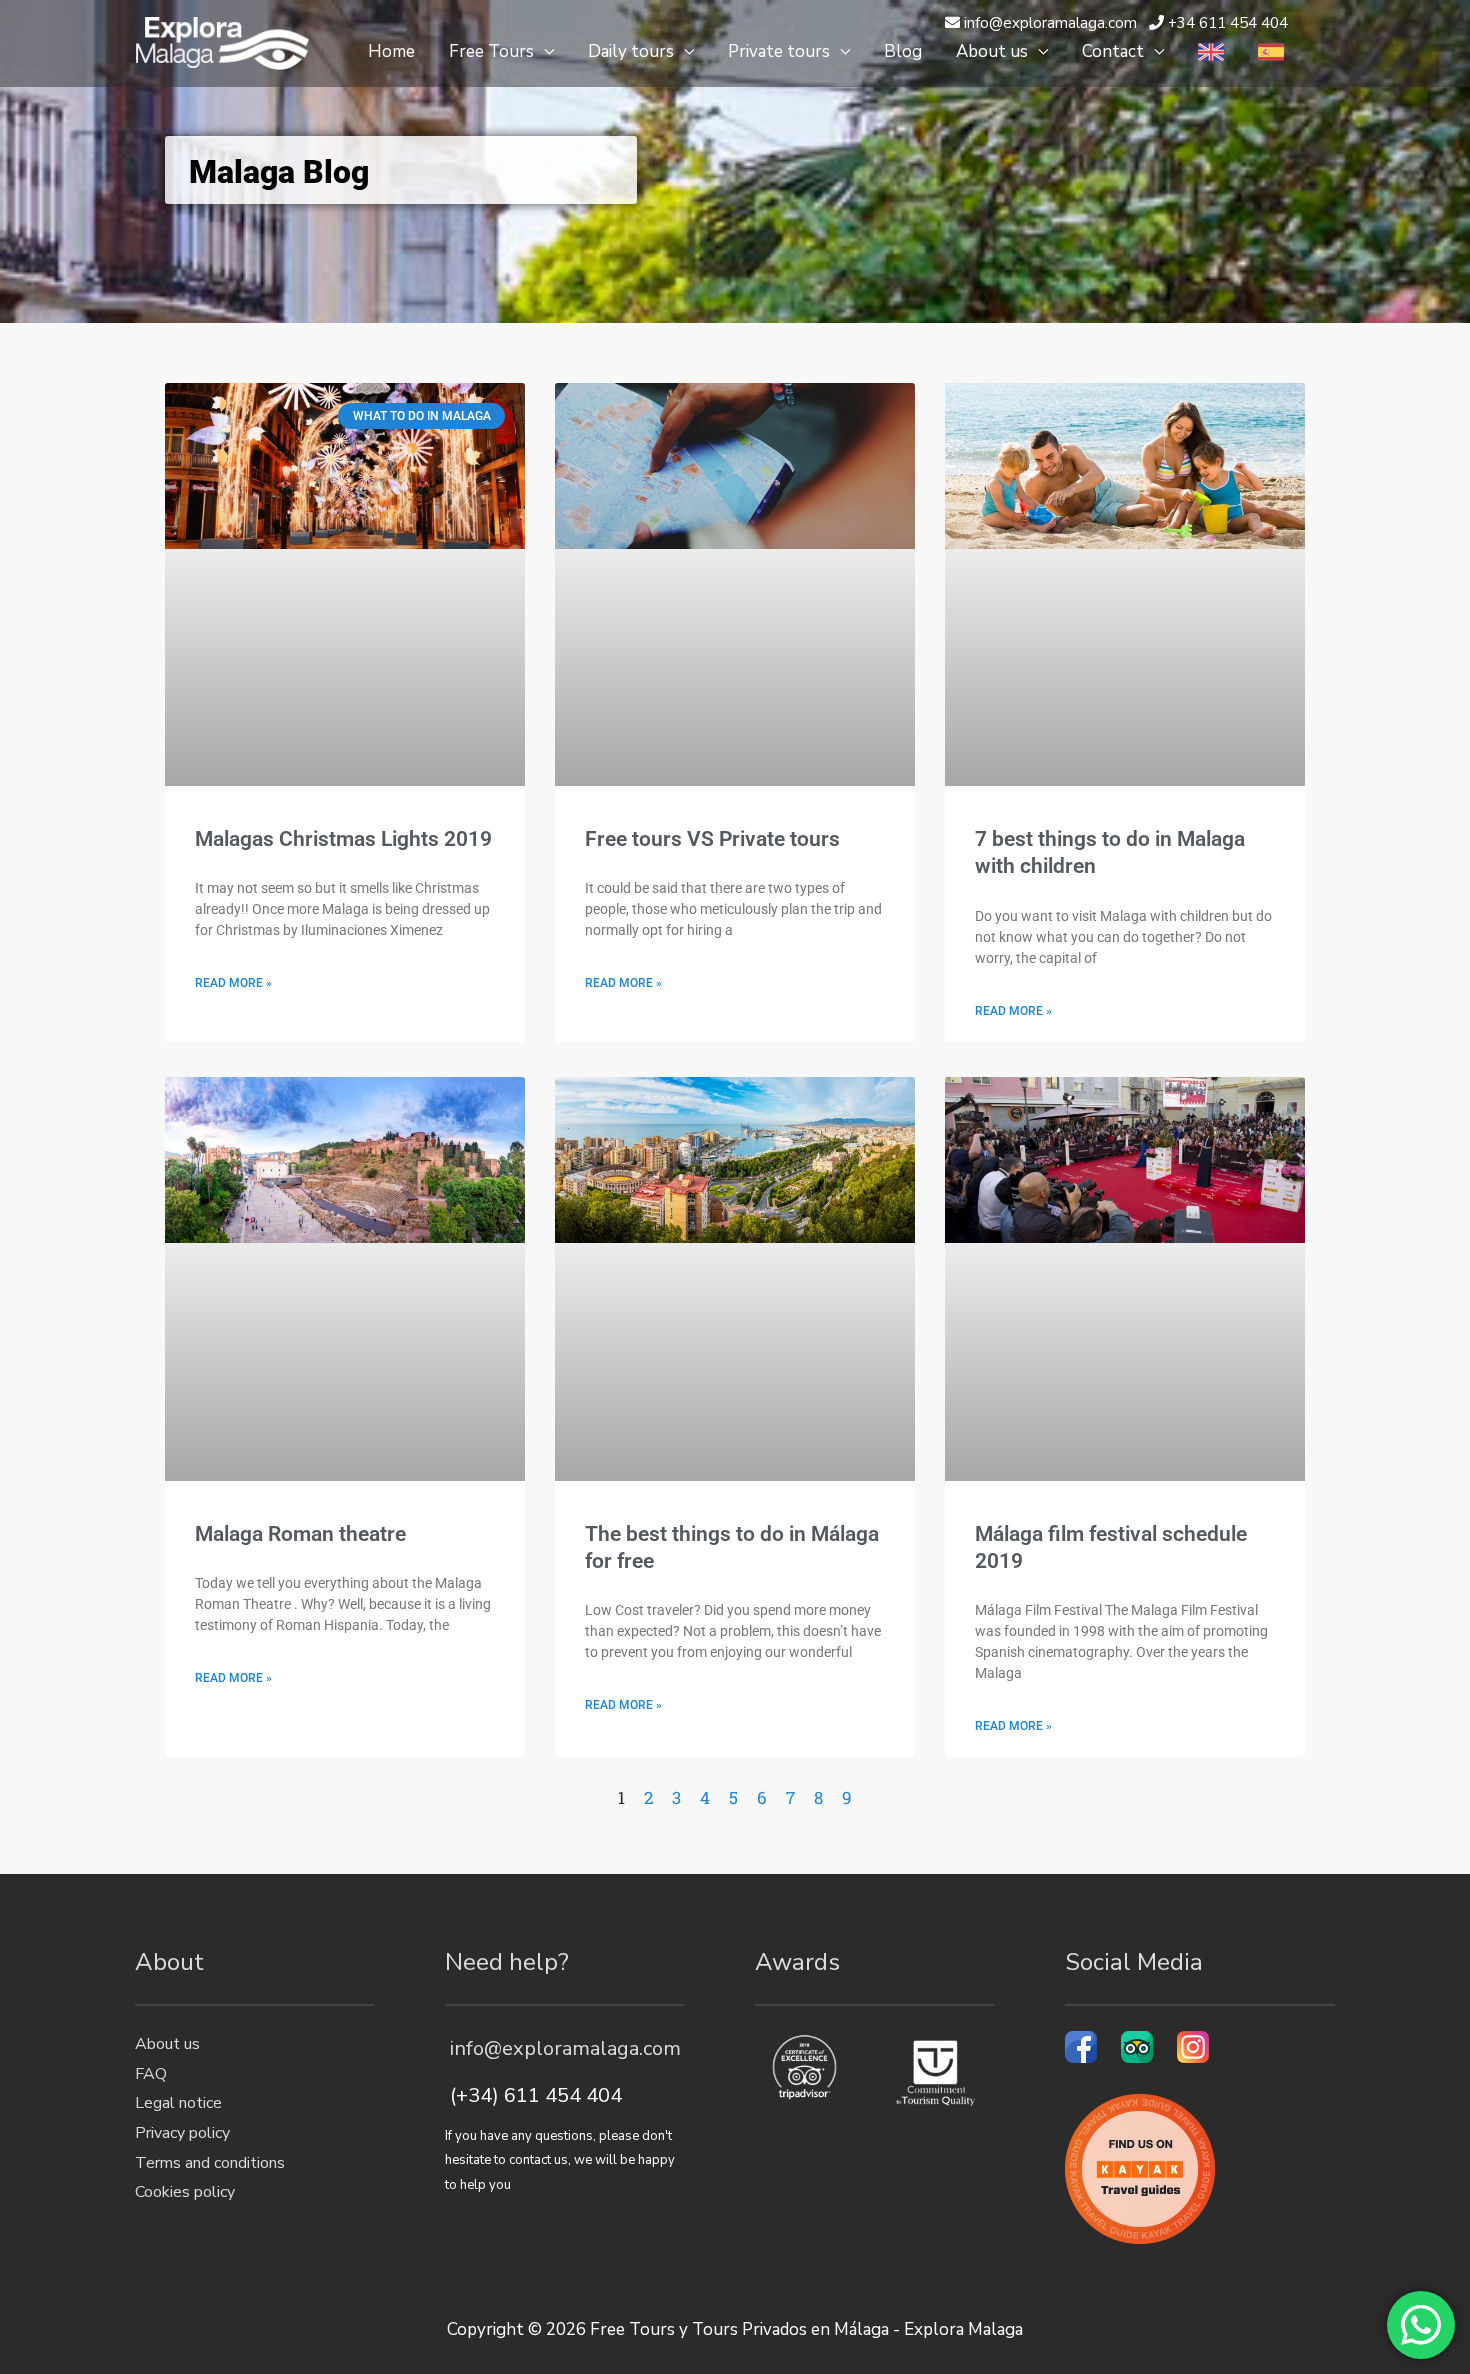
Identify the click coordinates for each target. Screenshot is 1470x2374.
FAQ (151, 2074)
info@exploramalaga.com (563, 2048)
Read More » (233, 983)
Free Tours (491, 51)
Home (391, 51)
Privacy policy (182, 2133)
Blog (903, 51)
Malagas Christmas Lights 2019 (343, 839)
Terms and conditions (210, 2163)
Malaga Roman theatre (300, 1534)
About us (992, 51)
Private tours (779, 51)
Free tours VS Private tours (712, 839)
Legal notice (178, 2103)
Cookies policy (185, 2192)
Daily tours (631, 51)
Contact (1113, 51)
